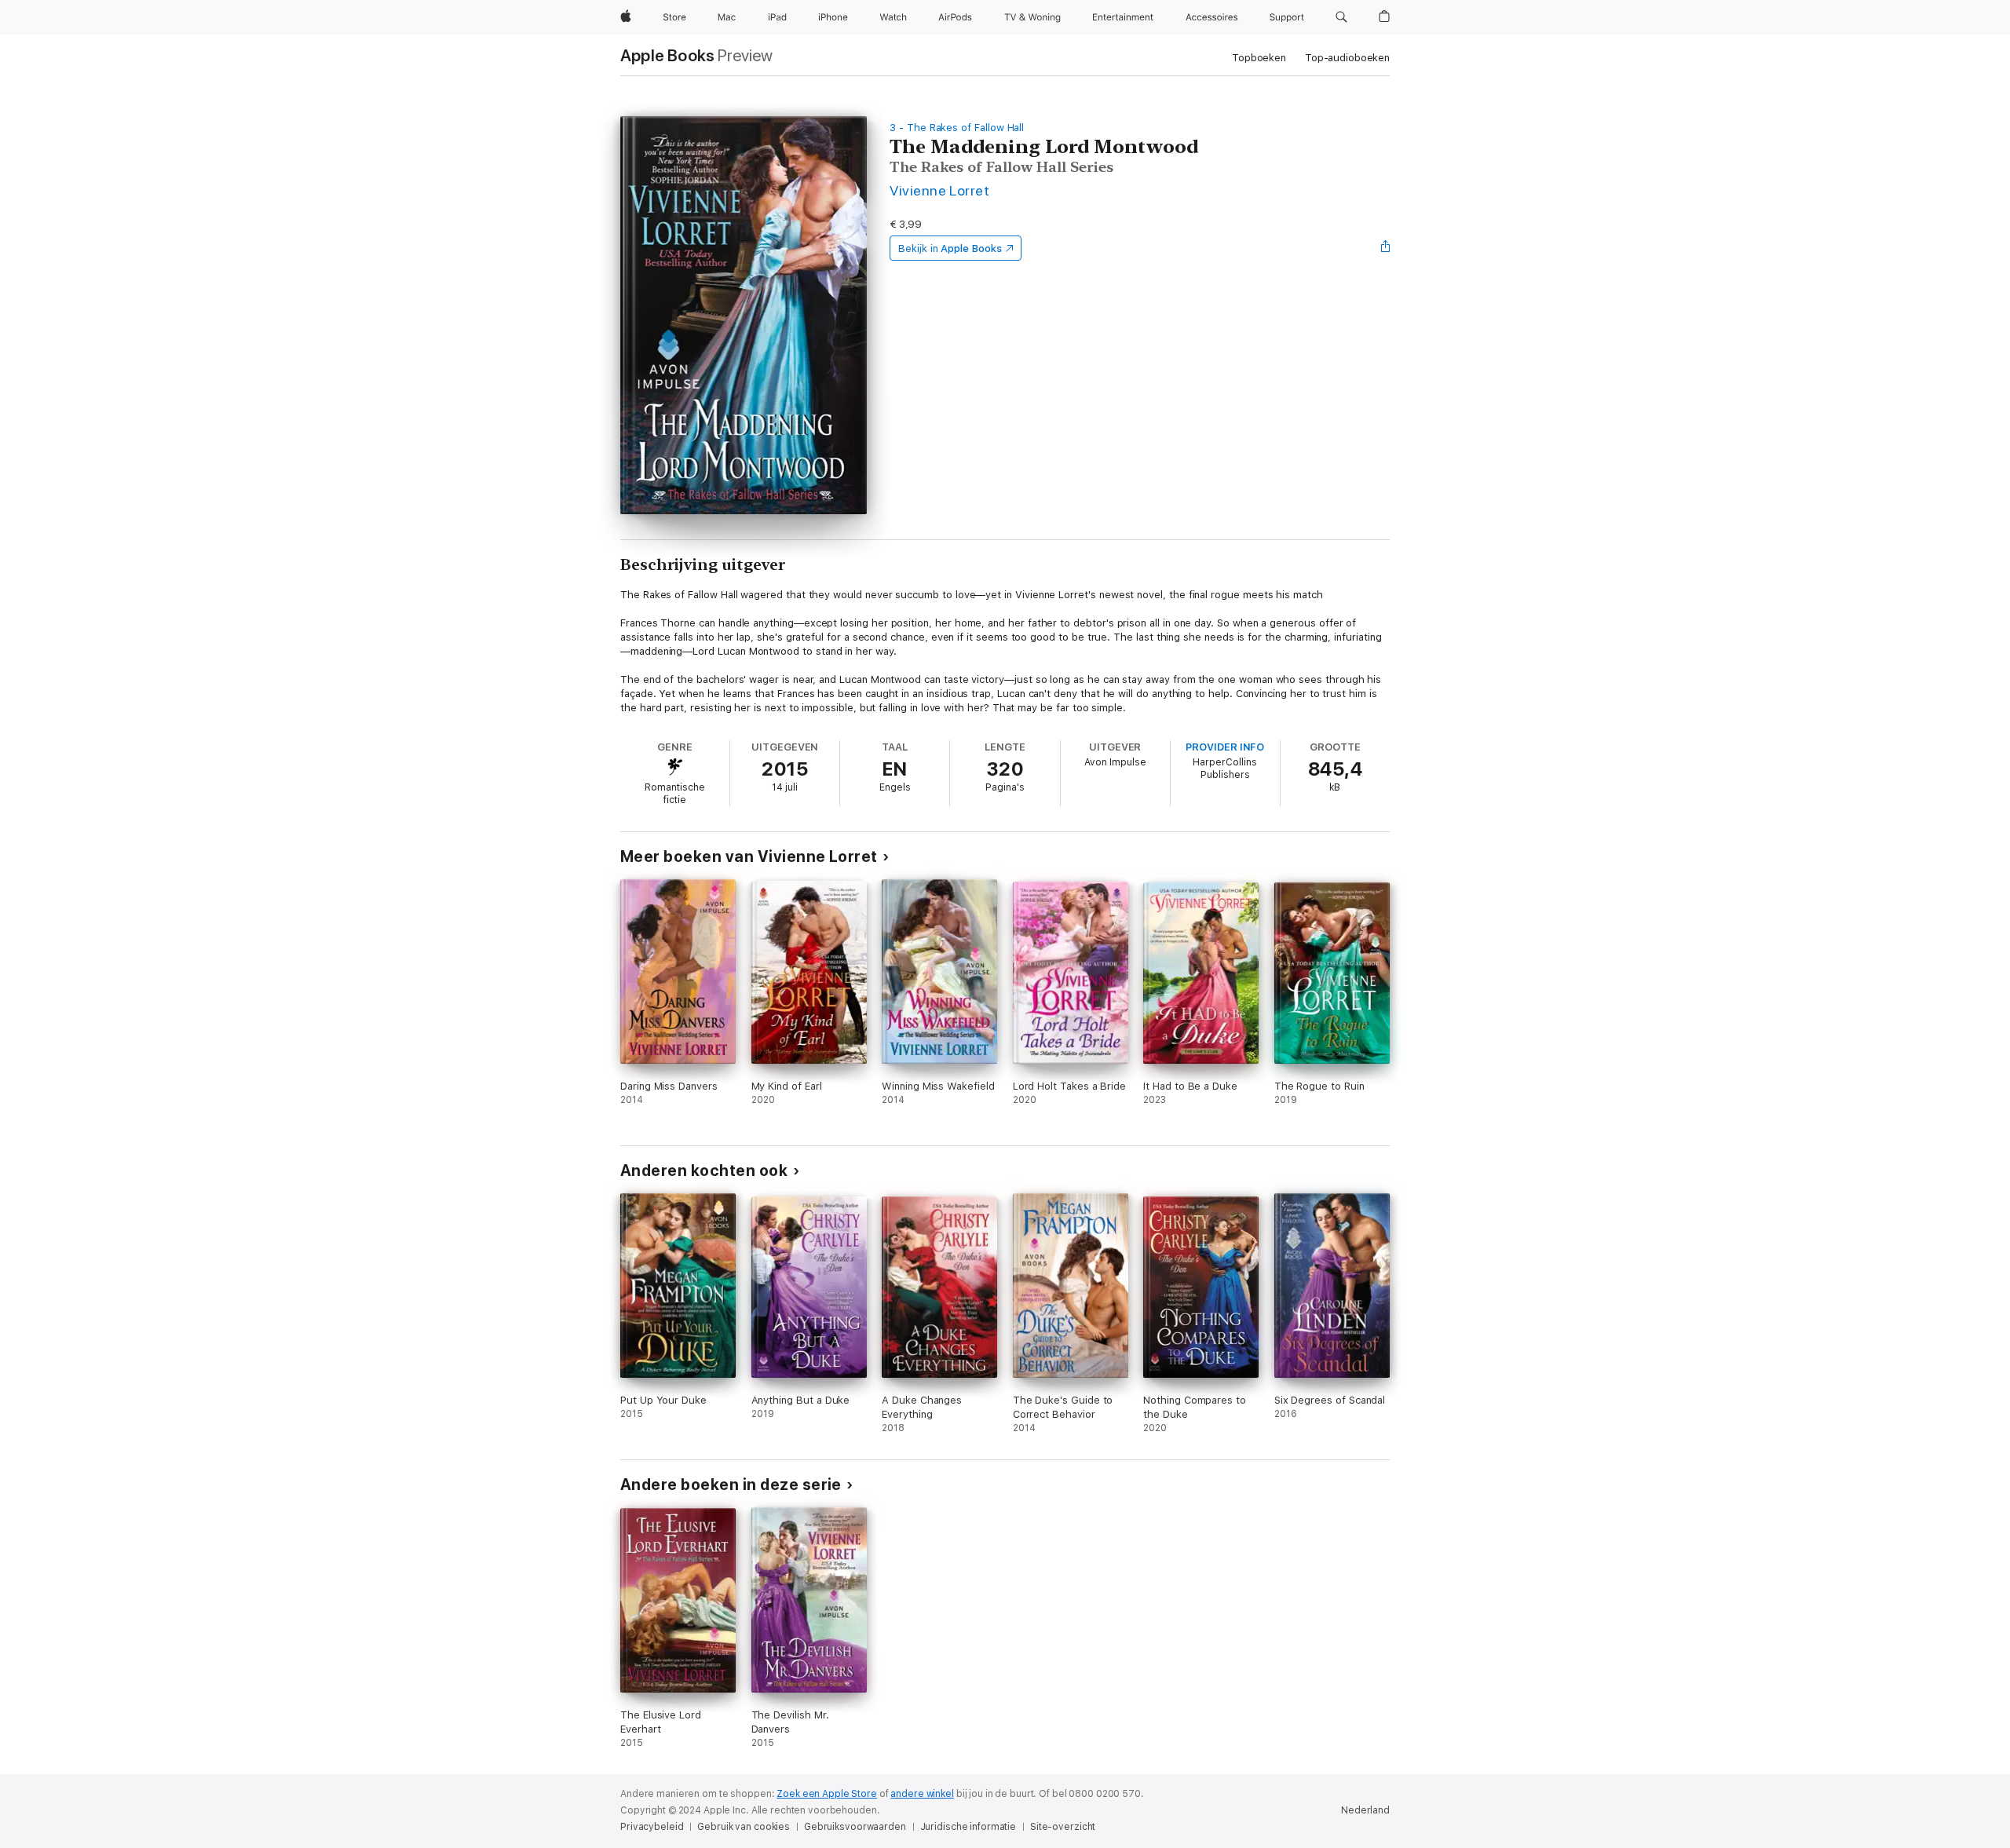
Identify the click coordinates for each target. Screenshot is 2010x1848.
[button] (1341, 17)
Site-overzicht (1063, 1827)
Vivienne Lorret (939, 190)
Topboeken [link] (1259, 58)
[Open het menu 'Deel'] (1386, 248)
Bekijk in (950, 248)
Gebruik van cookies (744, 1827)
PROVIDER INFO (1225, 747)
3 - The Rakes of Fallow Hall (957, 128)
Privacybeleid (652, 1827)
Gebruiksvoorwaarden (855, 1827)
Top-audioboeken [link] (1347, 58)
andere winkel (922, 1794)
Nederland (1365, 1810)
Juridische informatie (968, 1827)
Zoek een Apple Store (827, 1794)
